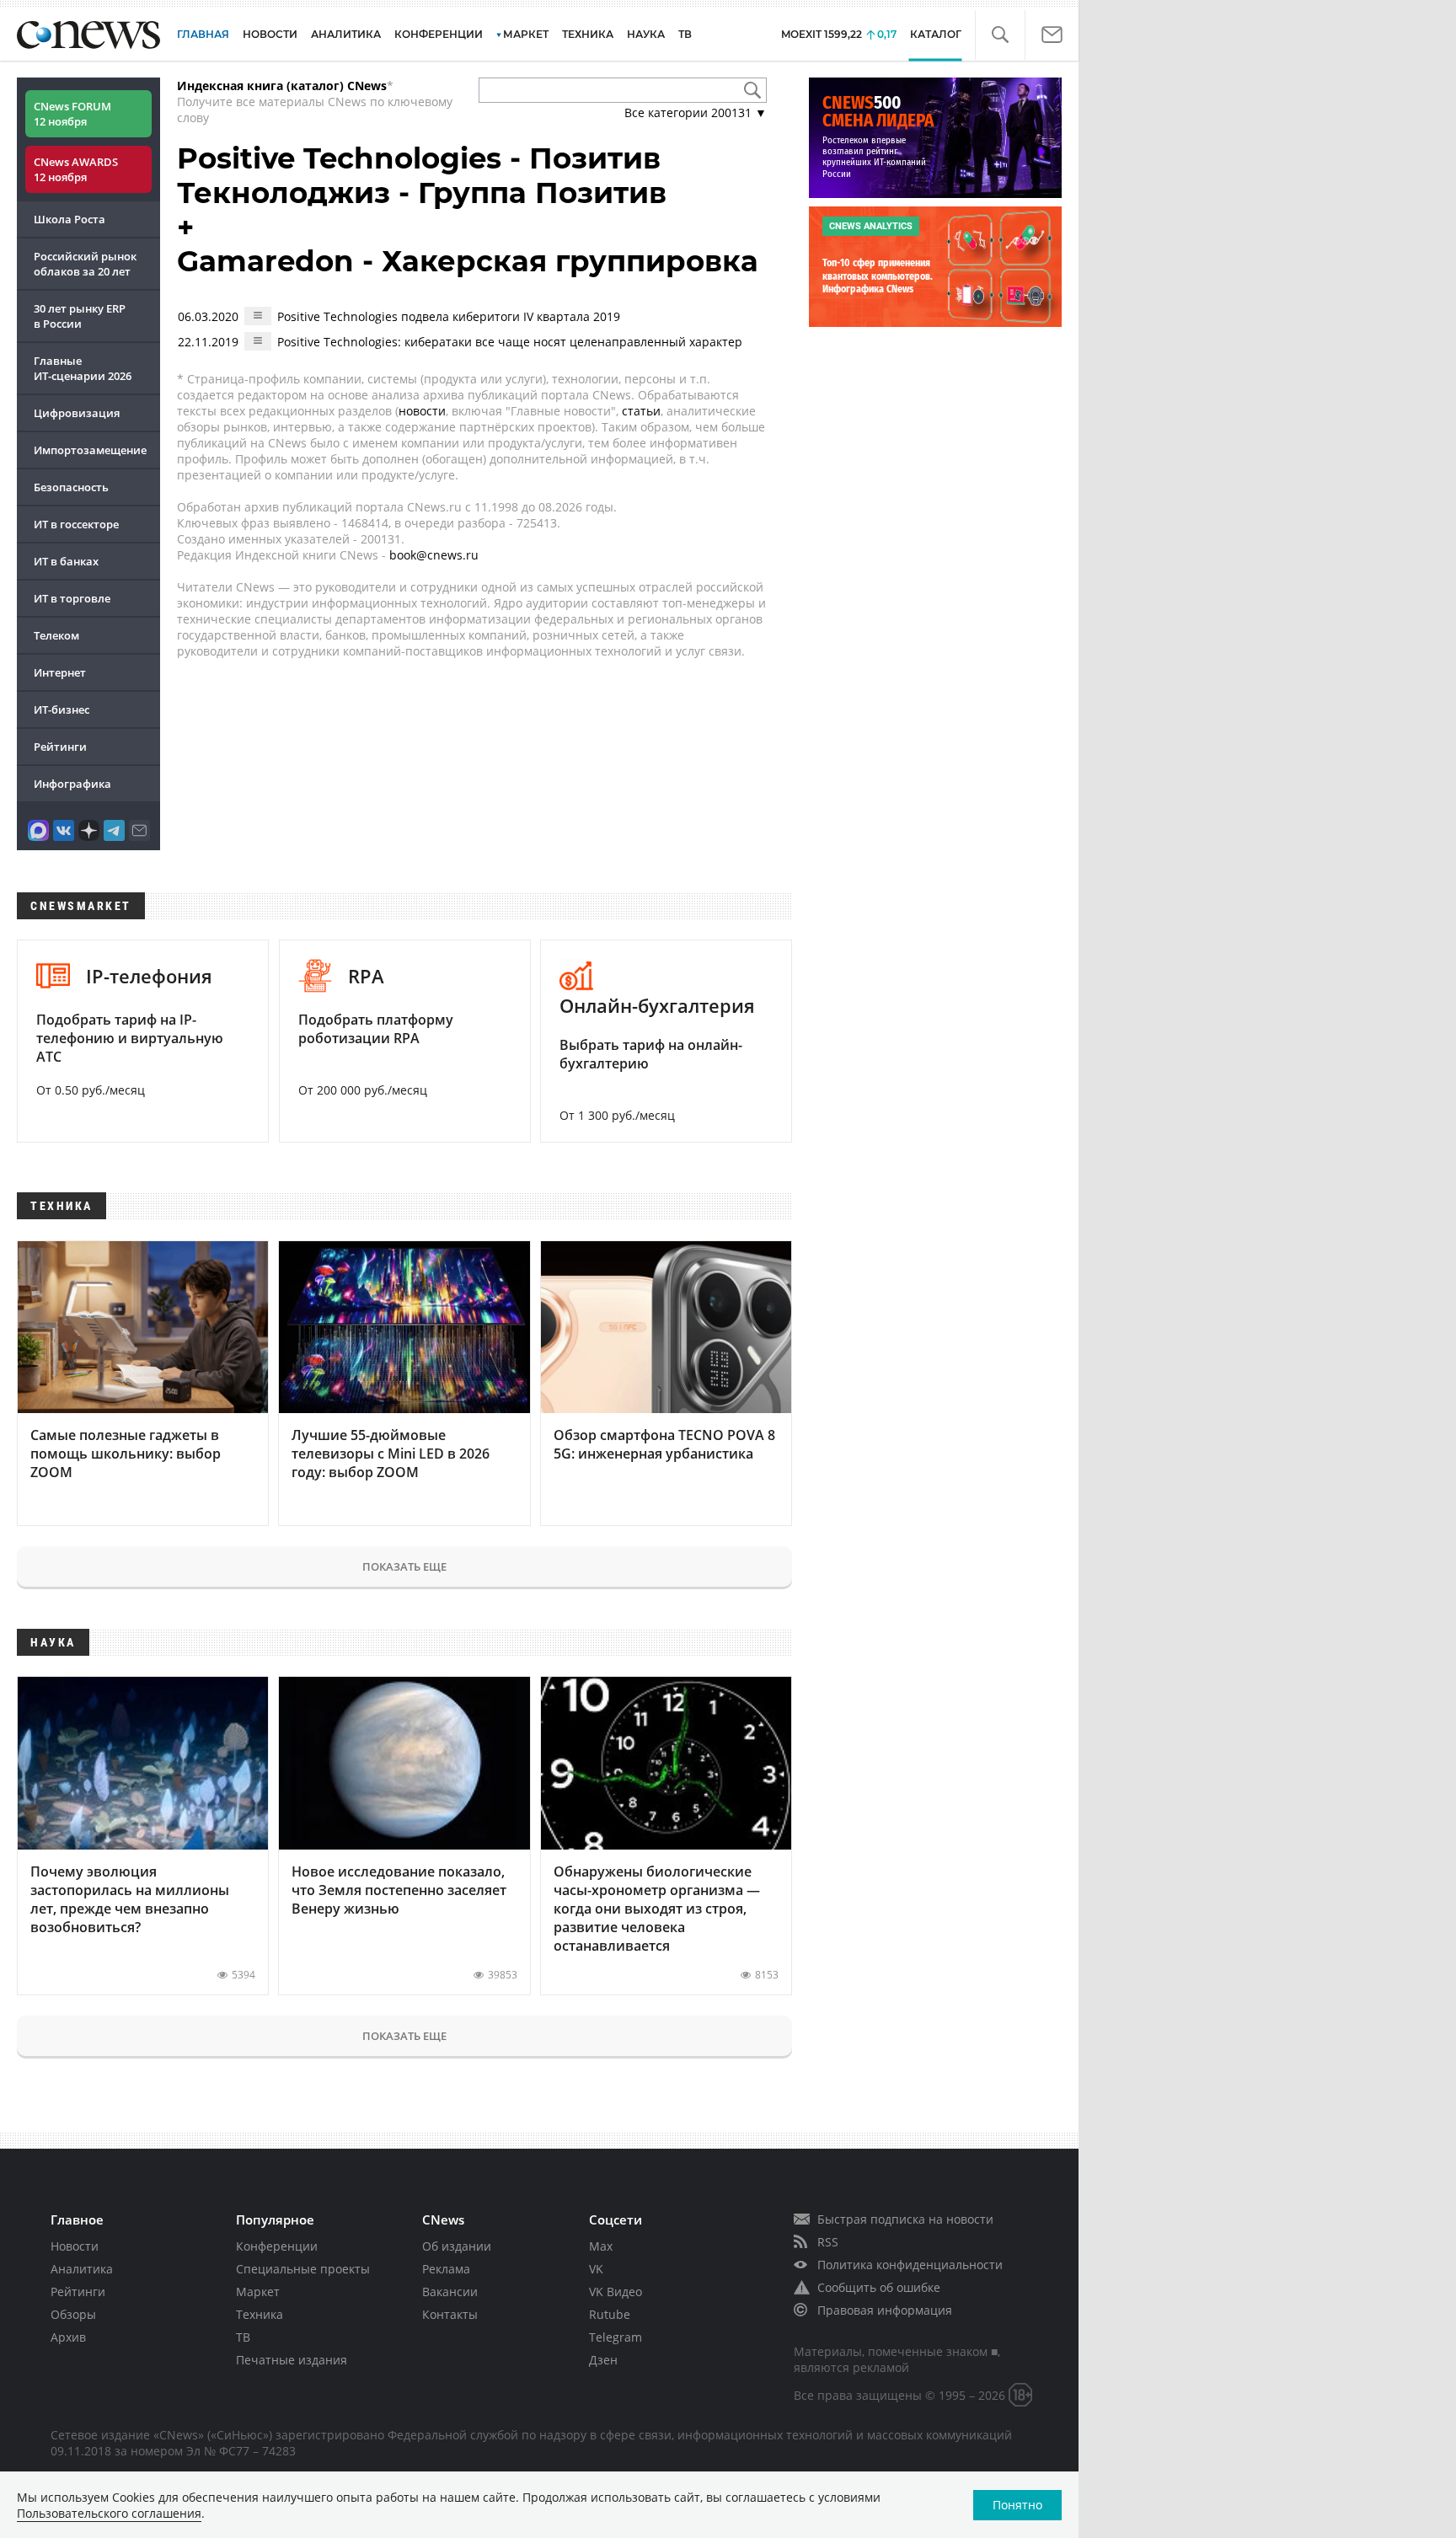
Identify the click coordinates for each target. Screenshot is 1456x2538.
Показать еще (404, 1566)
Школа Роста (70, 219)
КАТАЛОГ (936, 34)
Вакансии (450, 2292)
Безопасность (71, 487)
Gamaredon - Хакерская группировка (468, 261)
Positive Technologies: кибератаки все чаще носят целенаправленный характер (510, 342)
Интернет (60, 672)
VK (596, 2269)
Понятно (1017, 2505)
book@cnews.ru (434, 555)
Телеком (56, 635)
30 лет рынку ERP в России (80, 316)
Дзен (603, 2360)
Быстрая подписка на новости (905, 2219)
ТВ (685, 34)
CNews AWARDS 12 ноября (76, 169)
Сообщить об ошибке (879, 2287)
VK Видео (616, 2292)
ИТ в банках (66, 561)
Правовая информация (885, 2310)
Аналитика (346, 34)
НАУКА (646, 34)
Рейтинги (60, 747)
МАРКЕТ (526, 34)
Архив (68, 2337)
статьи (641, 411)
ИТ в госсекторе (76, 524)
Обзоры (73, 2314)
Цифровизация (77, 413)
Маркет (258, 2292)
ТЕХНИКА (588, 34)
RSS (828, 2242)
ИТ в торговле (72, 598)
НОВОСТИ (270, 34)
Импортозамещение (90, 450)
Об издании (457, 2246)
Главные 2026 (83, 368)
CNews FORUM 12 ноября (72, 114)
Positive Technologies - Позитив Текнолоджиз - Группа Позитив (422, 176)
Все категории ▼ (696, 112)
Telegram (616, 2337)
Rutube (610, 2314)
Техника (260, 2314)
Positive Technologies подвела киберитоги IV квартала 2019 (449, 316)
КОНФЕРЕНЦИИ (439, 34)
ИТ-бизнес (62, 709)
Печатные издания (292, 2360)
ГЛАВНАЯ (203, 34)
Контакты (450, 2314)
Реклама (446, 2269)
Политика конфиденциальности (910, 2265)
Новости (75, 2246)
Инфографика (72, 784)
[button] (1000, 35)
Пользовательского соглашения (109, 2513)
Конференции (277, 2246)
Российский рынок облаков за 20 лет (85, 264)
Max (601, 2246)
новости (422, 411)
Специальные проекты (303, 2269)
